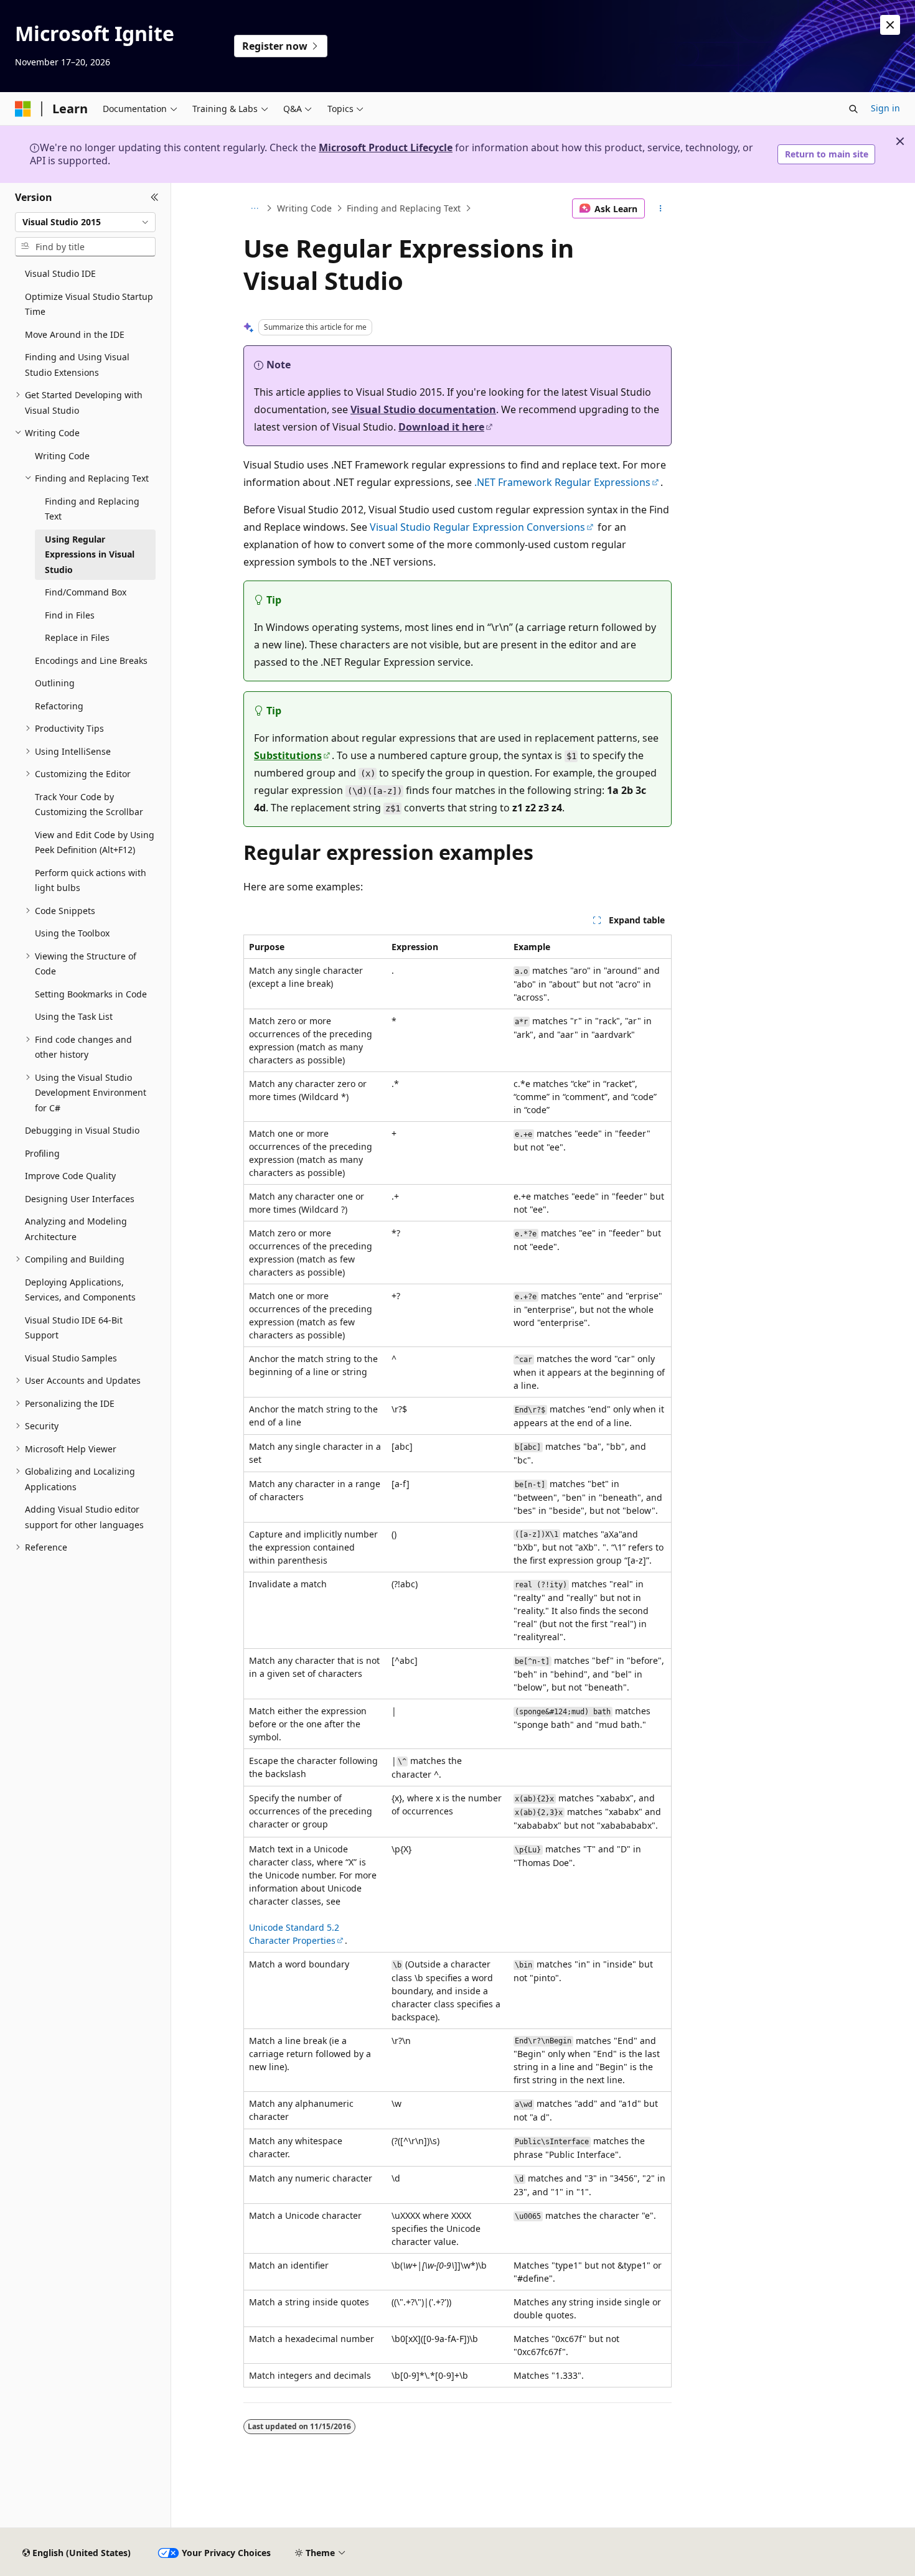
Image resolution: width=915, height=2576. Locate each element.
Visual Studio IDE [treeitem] (60, 273)
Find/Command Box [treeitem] (86, 592)
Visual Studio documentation (423, 409)
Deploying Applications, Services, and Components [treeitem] (80, 1290)
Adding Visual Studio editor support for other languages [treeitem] (84, 1517)
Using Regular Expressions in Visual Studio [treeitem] (90, 554)
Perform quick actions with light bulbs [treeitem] (91, 880)
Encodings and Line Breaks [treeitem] (91, 660)
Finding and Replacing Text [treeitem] (92, 509)
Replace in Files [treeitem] (77, 637)
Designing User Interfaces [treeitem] (80, 1199)
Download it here (441, 427)
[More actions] (661, 208)
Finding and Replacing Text (404, 208)
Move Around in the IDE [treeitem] (75, 334)
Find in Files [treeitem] (70, 615)
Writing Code (304, 208)
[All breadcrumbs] (254, 208)
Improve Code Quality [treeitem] (70, 1176)
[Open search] (853, 109)
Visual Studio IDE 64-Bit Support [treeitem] (74, 1328)
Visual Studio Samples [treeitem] (71, 1358)
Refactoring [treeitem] (59, 706)
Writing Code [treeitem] (62, 456)
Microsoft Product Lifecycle (386, 147)
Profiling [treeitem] (42, 1153)
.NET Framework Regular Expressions (562, 482)
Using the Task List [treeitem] (74, 1016)
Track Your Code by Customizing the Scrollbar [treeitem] (89, 805)
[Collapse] (155, 198)
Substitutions (288, 755)
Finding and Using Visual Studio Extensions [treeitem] (77, 365)
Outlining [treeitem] (55, 683)
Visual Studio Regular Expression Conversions (477, 527)
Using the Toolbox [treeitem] (72, 933)
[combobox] (85, 222)
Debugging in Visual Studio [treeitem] (82, 1130)
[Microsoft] (23, 109)
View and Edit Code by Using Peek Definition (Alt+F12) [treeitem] (95, 842)
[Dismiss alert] (890, 25)
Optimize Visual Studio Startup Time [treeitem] (89, 304)
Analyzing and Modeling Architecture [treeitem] (76, 1229)
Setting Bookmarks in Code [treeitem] (91, 994)
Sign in (885, 108)
